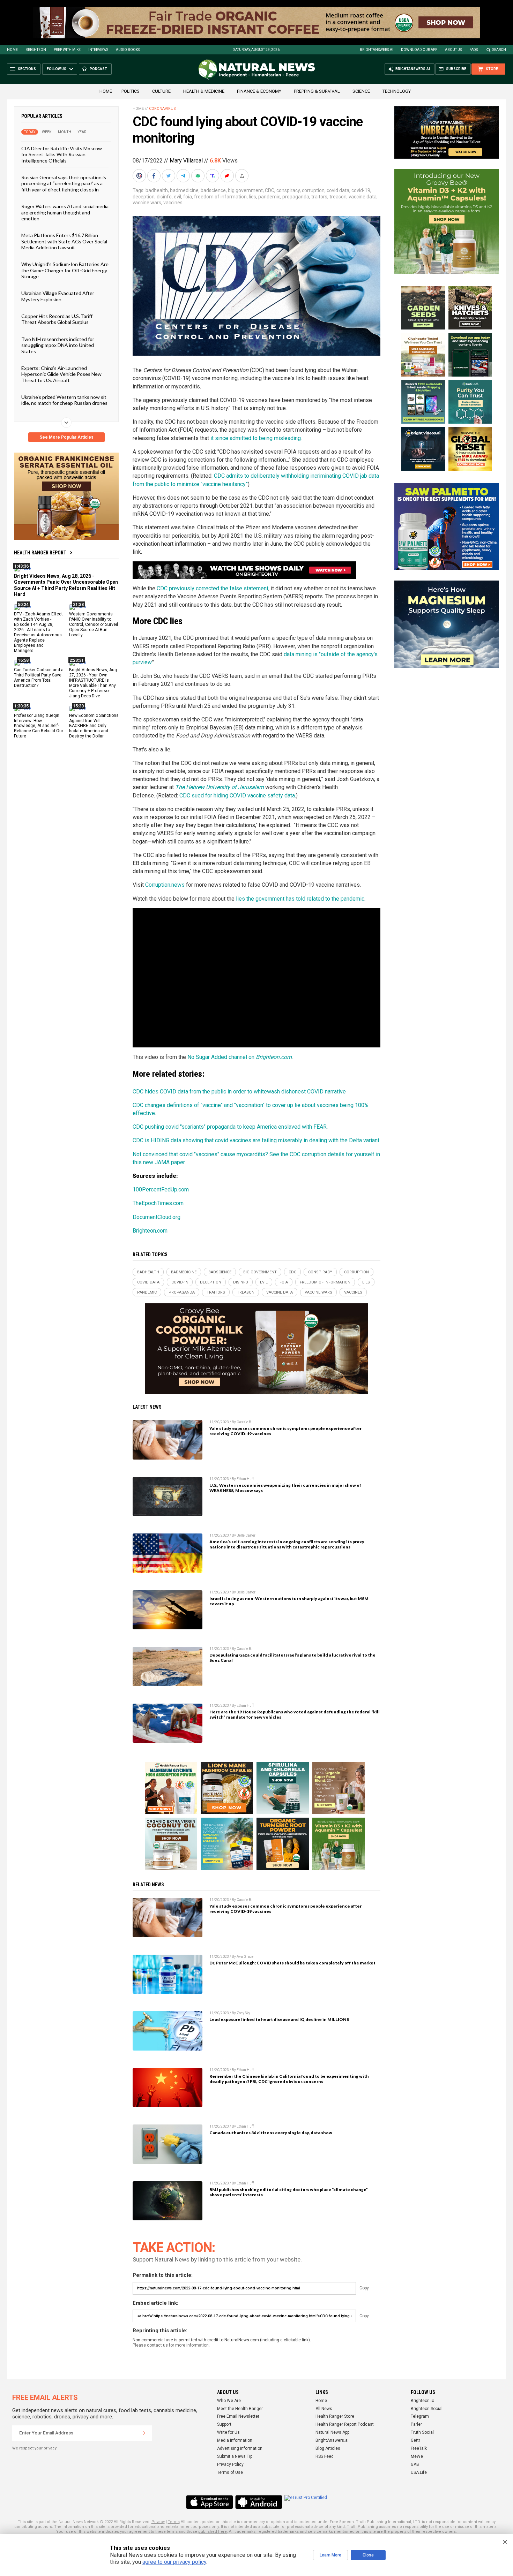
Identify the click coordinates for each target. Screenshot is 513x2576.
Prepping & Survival (317, 91)
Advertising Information (240, 2448)
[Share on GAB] (199, 176)
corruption (313, 190)
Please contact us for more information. (171, 2345)
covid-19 (361, 190)
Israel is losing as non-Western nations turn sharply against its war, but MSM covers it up (289, 1601)
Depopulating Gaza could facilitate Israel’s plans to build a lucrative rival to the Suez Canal (292, 1658)
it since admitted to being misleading (256, 438)
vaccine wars (147, 203)
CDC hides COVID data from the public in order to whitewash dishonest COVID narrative (239, 1092)
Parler (416, 2424)
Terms (174, 2522)
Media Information (235, 2440)
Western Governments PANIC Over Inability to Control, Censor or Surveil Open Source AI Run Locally (94, 624)
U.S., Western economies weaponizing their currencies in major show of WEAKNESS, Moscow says (285, 1488)
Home (12, 50)
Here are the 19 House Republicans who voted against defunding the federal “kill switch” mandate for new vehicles (295, 1714)
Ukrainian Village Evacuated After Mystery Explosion (58, 296)
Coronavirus (162, 109)
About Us (453, 50)
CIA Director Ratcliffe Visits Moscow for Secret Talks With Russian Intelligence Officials (62, 154)
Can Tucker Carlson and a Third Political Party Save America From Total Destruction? (39, 678)
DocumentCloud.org (157, 1217)
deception (144, 197)
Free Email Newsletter (238, 2416)
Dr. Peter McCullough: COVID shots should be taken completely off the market (292, 1963)
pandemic (269, 197)
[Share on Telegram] (184, 176)
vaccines (173, 203)
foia (188, 197)
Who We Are (229, 2401)
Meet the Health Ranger (240, 2409)
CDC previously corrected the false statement (213, 588)
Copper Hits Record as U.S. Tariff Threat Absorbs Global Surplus (57, 319)
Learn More (330, 2555)
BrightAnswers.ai (377, 50)
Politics (131, 91)
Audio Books (128, 50)
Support (224, 2424)
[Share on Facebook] (155, 176)
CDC (270, 190)
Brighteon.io (422, 2401)
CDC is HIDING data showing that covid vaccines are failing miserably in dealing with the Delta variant (256, 1140)
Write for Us (228, 2432)
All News (324, 2409)
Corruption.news (165, 885)
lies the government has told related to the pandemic (300, 899)
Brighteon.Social (427, 2409)
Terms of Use (230, 2472)
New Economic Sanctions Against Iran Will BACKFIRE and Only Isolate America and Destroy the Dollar (94, 726)
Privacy (158, 2522)
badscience (213, 190)
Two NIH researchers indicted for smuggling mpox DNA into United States (58, 345)
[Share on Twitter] (169, 176)
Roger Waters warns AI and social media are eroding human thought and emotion (65, 212)
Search (499, 50)
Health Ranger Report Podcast (345, 2424)
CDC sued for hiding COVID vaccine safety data (237, 795)
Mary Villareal (186, 161)
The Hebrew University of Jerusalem (220, 787)
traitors (319, 197)
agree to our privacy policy (174, 2562)
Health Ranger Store (335, 2416)
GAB (415, 2464)
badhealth (157, 190)
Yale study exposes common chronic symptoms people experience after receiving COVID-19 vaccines (285, 1431)
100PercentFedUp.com (161, 1189)
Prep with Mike (67, 50)
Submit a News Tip (235, 2456)
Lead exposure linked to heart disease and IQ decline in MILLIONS (279, 2019)
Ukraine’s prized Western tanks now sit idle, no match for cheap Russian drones (64, 400)
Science (361, 91)
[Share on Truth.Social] (213, 176)
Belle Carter (246, 1535)
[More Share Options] (243, 176)
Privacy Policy (230, 2464)
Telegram (420, 2416)
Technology (397, 91)
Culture (161, 91)
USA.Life (419, 2472)
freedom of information (220, 197)
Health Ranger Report (40, 553)
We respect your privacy (34, 2448)
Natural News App (332, 2432)
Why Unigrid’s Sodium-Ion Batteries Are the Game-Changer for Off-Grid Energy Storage (65, 270)
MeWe (417, 2456)
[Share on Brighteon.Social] (140, 176)
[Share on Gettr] (228, 176)
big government (245, 190)
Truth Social (422, 2432)
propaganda (296, 197)
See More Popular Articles (66, 437)
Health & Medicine (204, 91)
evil (177, 197)
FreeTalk (419, 2448)
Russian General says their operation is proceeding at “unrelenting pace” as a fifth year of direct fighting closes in (64, 183)
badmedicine (184, 190)
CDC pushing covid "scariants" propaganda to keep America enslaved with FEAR (230, 1127)
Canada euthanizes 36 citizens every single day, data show (271, 2133)
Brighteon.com (150, 1231)
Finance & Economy (259, 91)
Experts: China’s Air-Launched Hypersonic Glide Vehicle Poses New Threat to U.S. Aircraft (61, 374)
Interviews (98, 50)
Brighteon (36, 50)
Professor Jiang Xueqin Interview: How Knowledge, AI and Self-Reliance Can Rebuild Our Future (39, 726)
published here (213, 2532)
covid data (338, 190)
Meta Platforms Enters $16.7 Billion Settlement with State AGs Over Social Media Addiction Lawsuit (64, 241)
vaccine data (363, 197)
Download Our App (419, 50)
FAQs (474, 50)
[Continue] (144, 2433)
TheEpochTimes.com (158, 1203)
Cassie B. (244, 1422)
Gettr (415, 2440)
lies (252, 197)
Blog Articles (328, 2448)
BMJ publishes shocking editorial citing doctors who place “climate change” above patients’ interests (289, 2192)
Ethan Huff (245, 1479)
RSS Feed (325, 2456)
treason (338, 197)
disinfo (164, 197)
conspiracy (288, 190)
